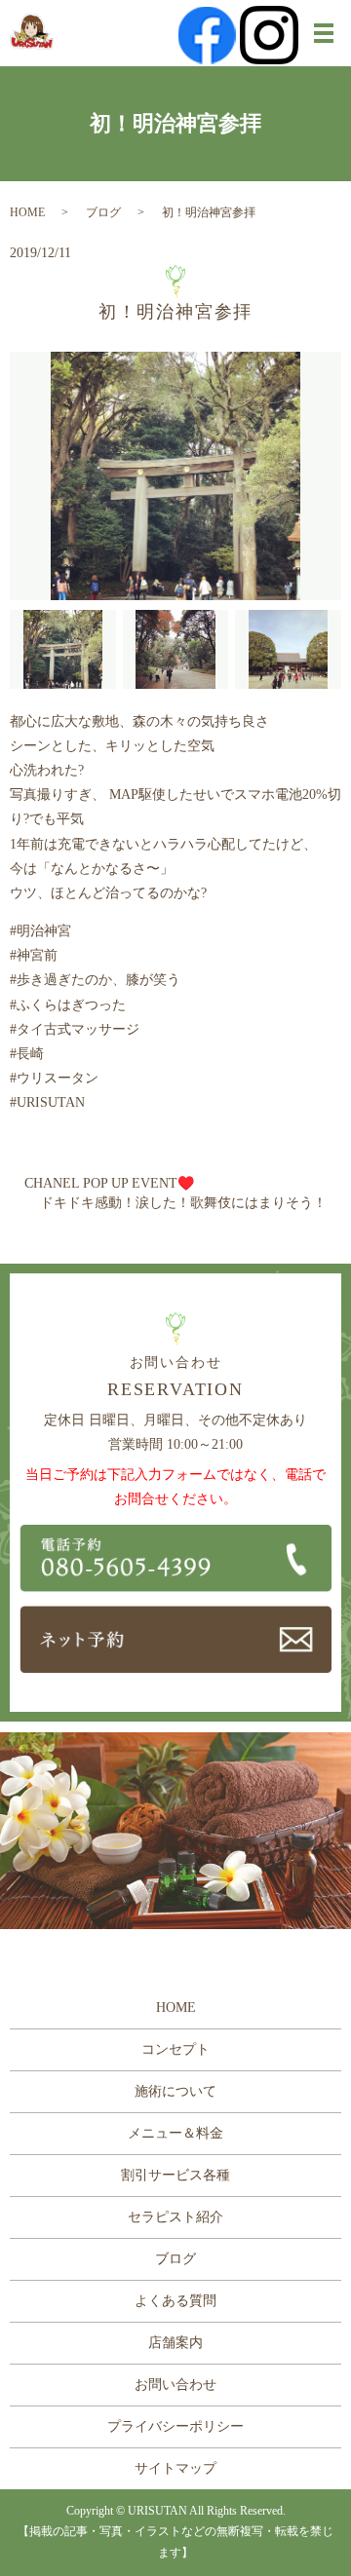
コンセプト (175, 2049)
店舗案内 (175, 2343)
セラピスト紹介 (175, 2217)
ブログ (103, 212)
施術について (175, 2091)
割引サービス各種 (175, 2175)
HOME (27, 212)
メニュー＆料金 (175, 2133)
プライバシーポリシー (175, 2426)
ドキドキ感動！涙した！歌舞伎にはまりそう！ (183, 1203)
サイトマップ (175, 2468)
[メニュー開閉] (324, 33)
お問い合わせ (175, 2385)
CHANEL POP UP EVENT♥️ (109, 1183)
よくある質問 (175, 2301)
